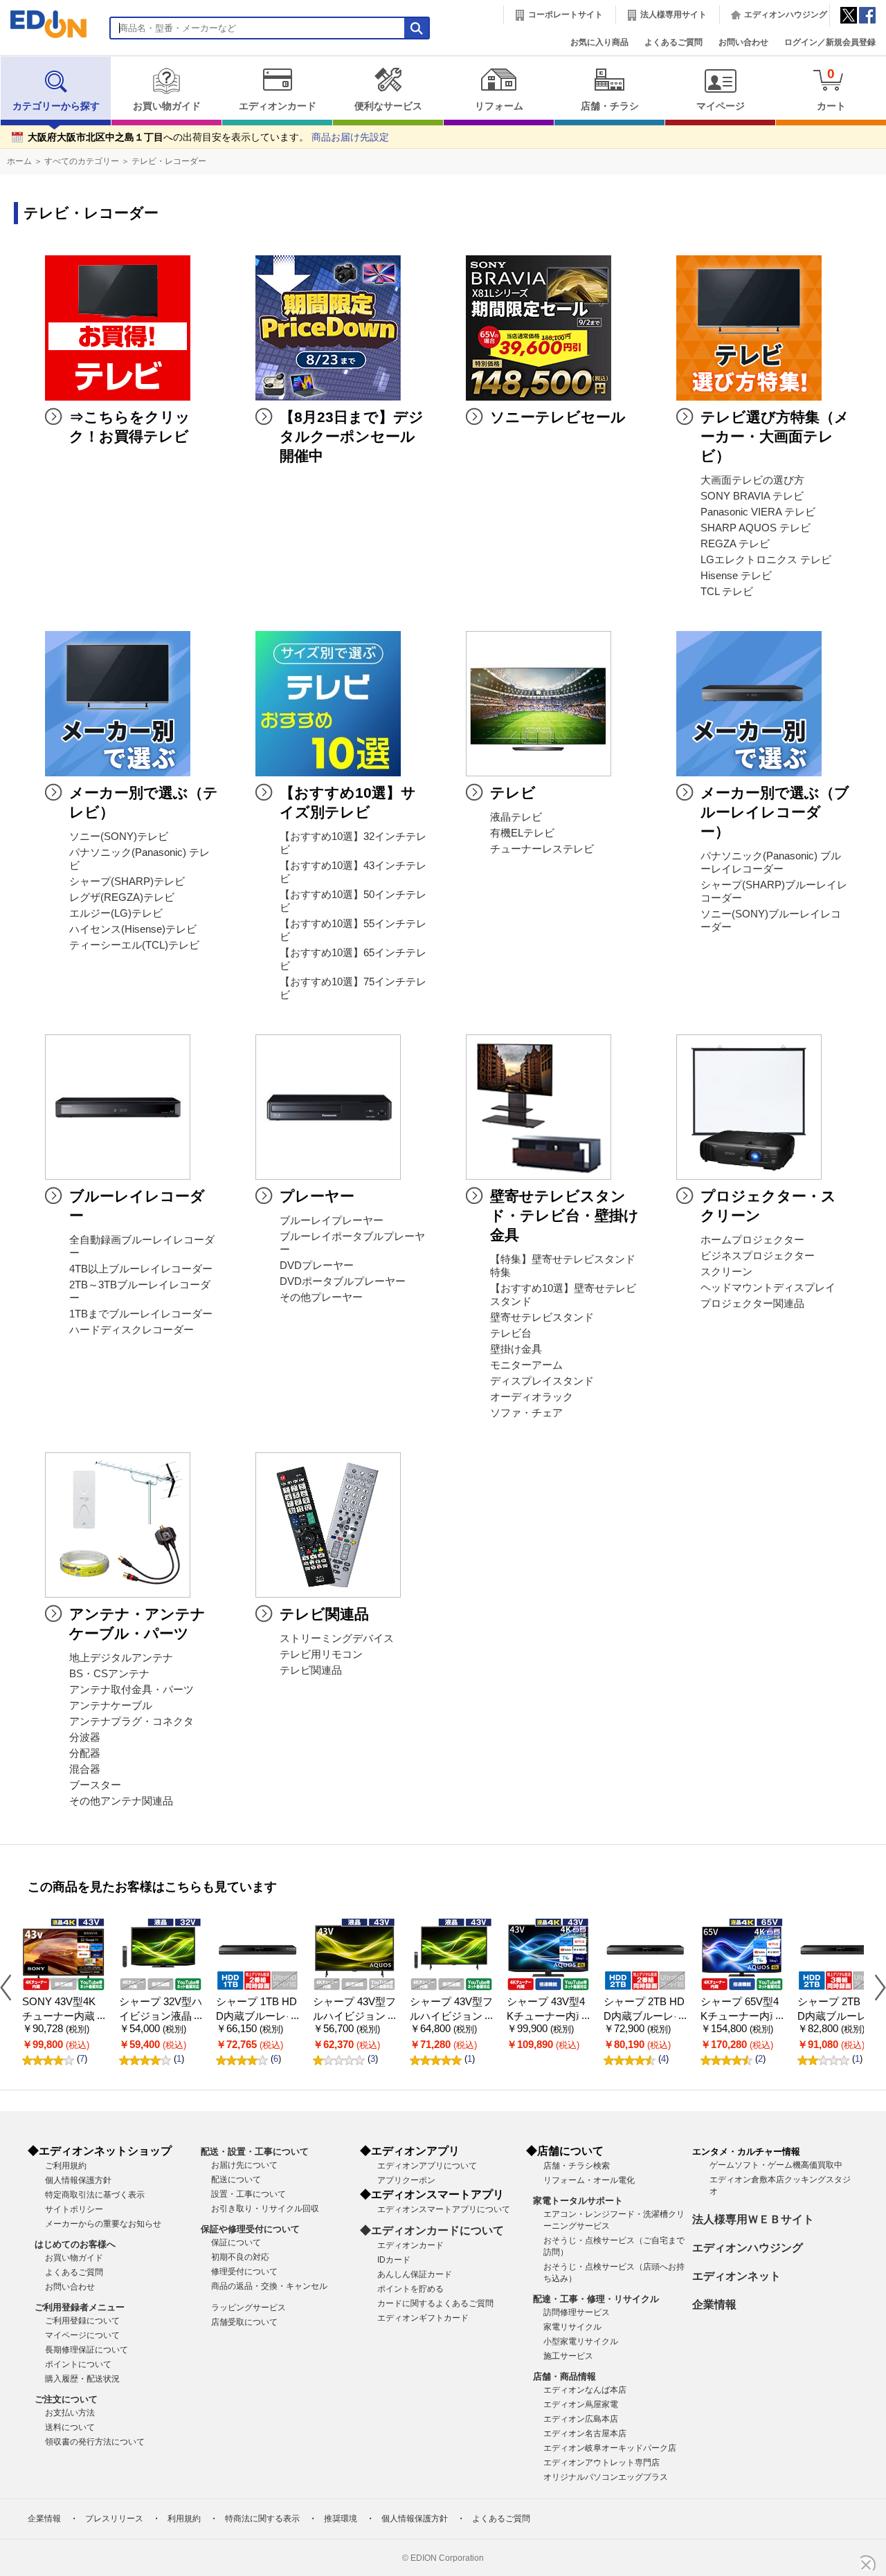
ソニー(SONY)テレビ (119, 837)
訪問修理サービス (577, 2312)
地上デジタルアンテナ (121, 1658)
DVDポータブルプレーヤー (343, 1281)
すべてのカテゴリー (82, 161)
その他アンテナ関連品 (121, 1801)
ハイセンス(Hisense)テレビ (133, 929)
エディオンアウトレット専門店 (602, 2463)
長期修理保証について (87, 2350)
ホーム (19, 161)
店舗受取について (244, 2322)
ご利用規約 (66, 2166)
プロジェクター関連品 (752, 1304)
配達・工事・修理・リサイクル (596, 2299)
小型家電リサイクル (581, 2341)
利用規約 (184, 2519)
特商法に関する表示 (262, 2519)
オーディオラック (532, 1397)
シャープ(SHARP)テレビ (127, 881)
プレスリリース (114, 2519)
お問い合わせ (743, 42)
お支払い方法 (70, 2413)
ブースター (95, 1785)
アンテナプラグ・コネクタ (132, 1721)
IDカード (394, 2260)
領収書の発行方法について (95, 2442)
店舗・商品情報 (564, 2376)
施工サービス (568, 2356)
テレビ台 (511, 1333)
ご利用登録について (82, 2321)
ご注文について (66, 2399)
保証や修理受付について (250, 2229)
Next (875, 1987)
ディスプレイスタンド (542, 1381)
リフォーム (499, 106)
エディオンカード (278, 106)
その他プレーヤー (321, 1297)
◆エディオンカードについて (432, 2230)
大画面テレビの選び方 (752, 480)
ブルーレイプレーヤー (332, 1221)
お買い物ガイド (167, 106)
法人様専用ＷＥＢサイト (753, 2219)
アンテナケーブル (111, 1706)
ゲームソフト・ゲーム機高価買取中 (776, 2165)
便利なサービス (388, 106)
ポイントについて (78, 2364)
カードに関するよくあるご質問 (435, 2303)
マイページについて (82, 2335)
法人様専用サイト (673, 15)
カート (831, 89)
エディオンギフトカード (423, 2318)
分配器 (85, 1753)
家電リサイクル (572, 2327)
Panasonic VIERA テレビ (758, 512)
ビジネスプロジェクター (758, 1256)
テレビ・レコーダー (169, 161)
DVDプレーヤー (317, 1266)
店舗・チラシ (610, 106)
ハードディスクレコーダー (132, 1330)
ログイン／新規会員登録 (830, 42)
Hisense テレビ (736, 576)
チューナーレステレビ (542, 849)
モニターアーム (526, 1365)
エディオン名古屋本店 (585, 2433)
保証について (236, 2242)
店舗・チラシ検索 (577, 2166)
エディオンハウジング (786, 15)
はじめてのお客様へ (75, 2244)
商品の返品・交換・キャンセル (269, 2286)
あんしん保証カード (415, 2274)
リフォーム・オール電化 (589, 2180)
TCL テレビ (727, 592)
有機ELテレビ (522, 833)
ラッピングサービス (248, 2308)
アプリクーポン (406, 2180)
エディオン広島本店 (581, 2419)
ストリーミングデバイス (337, 1638)
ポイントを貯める (410, 2289)
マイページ (721, 106)
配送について (236, 2180)
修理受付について (244, 2272)
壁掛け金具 (516, 1349)
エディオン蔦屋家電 (581, 2404)
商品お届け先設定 (350, 137)
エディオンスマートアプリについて (444, 2209)
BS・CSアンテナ (109, 1674)
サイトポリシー (74, 2209)
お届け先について (244, 2165)
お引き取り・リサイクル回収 (265, 2209)
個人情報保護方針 (78, 2180)
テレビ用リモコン (321, 1654)
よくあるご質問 (673, 42)
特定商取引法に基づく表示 (95, 2195)
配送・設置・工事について (255, 2152)
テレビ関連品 (311, 1670)
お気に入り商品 (599, 42)
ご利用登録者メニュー (80, 2307)
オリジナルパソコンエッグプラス (606, 2477)
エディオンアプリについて (427, 2166)
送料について (70, 2427)
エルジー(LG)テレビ (116, 913)
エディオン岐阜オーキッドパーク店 (610, 2448)
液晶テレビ (516, 817)
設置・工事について (248, 2194)
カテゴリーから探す (56, 106)
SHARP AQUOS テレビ (756, 528)
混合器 (85, 1769)
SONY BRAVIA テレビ (752, 496)
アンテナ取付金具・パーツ (132, 1690)
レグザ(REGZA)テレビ (122, 897)
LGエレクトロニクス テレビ (766, 560)
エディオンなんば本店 (585, 2390)
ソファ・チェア (526, 1413)
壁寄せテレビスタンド (542, 1317)
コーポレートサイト (566, 15)
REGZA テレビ (735, 544)
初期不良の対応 (240, 2257)
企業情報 (714, 2304)
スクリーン (726, 1272)
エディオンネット (736, 2276)
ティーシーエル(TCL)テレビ (134, 945)
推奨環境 (341, 2519)
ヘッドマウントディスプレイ (768, 1288)
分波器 (85, 1737)
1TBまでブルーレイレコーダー (141, 1314)
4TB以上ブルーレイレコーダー (141, 1269)
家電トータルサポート (578, 2201)
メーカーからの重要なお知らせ (103, 2224)
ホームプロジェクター (752, 1240)
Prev (11, 1987)
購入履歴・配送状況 (82, 2379)
